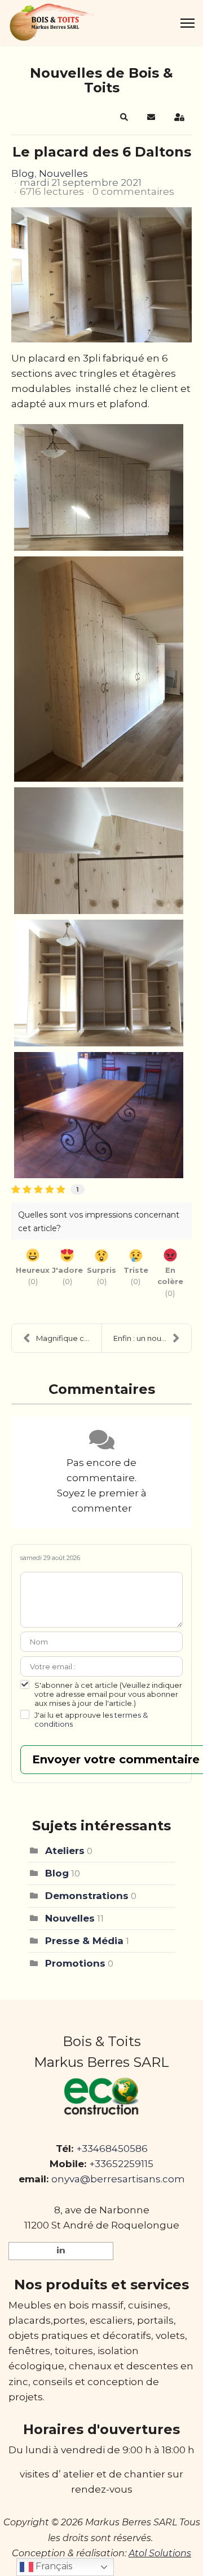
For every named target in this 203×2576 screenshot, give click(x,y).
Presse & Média (84, 1941)
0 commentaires (133, 191)
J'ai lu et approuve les (91, 1719)
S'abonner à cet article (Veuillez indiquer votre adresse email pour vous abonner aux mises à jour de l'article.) (108, 1694)
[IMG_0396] (101, 275)
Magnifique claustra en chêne (69, 1338)
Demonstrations (87, 1896)
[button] (124, 117)
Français (53, 2566)
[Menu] (187, 23)
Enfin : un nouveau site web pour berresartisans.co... (152, 1338)
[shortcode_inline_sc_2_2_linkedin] (61, 2251)
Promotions (75, 1963)
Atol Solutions (160, 2553)
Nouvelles (63, 173)
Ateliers (65, 1851)
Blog (23, 173)
